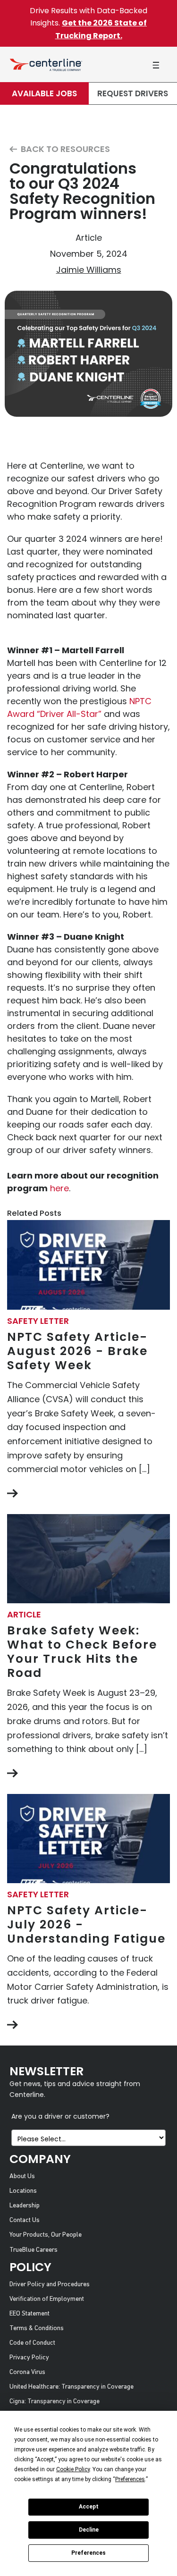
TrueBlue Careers (34, 2250)
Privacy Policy (29, 2358)
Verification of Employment (47, 2299)
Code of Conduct (32, 2343)
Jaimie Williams (89, 270)
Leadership (25, 2206)
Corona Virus (27, 2372)
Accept (89, 2507)
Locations (23, 2191)
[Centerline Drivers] (46, 64)
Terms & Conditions (37, 2328)
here (59, 1188)
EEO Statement (29, 2314)
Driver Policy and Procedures (50, 2285)
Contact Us (25, 2220)
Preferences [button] (130, 2479)
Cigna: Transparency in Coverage (55, 2402)
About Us (22, 2176)
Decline (89, 2530)
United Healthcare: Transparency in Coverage (72, 2387)
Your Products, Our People (46, 2235)
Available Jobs (44, 93)
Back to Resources (64, 149)
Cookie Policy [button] (73, 2469)
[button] (156, 65)
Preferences (88, 2553)
